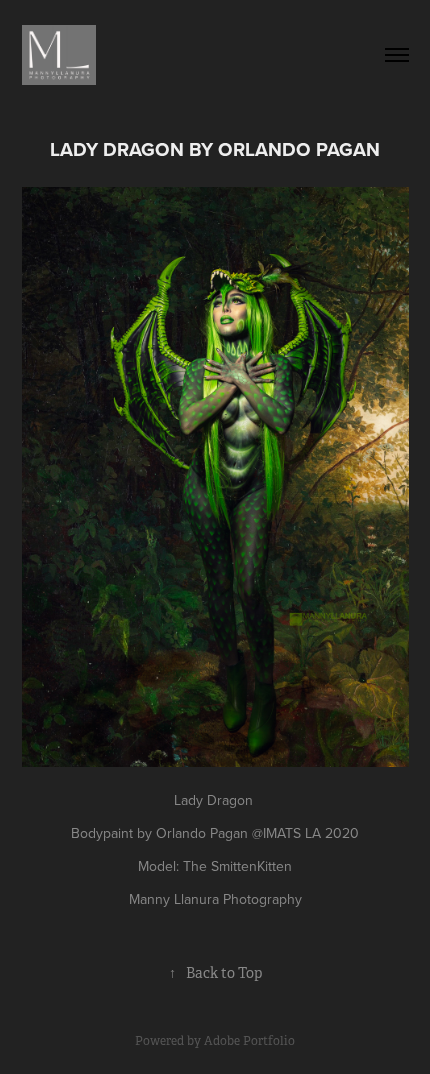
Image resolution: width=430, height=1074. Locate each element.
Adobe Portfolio (249, 1041)
